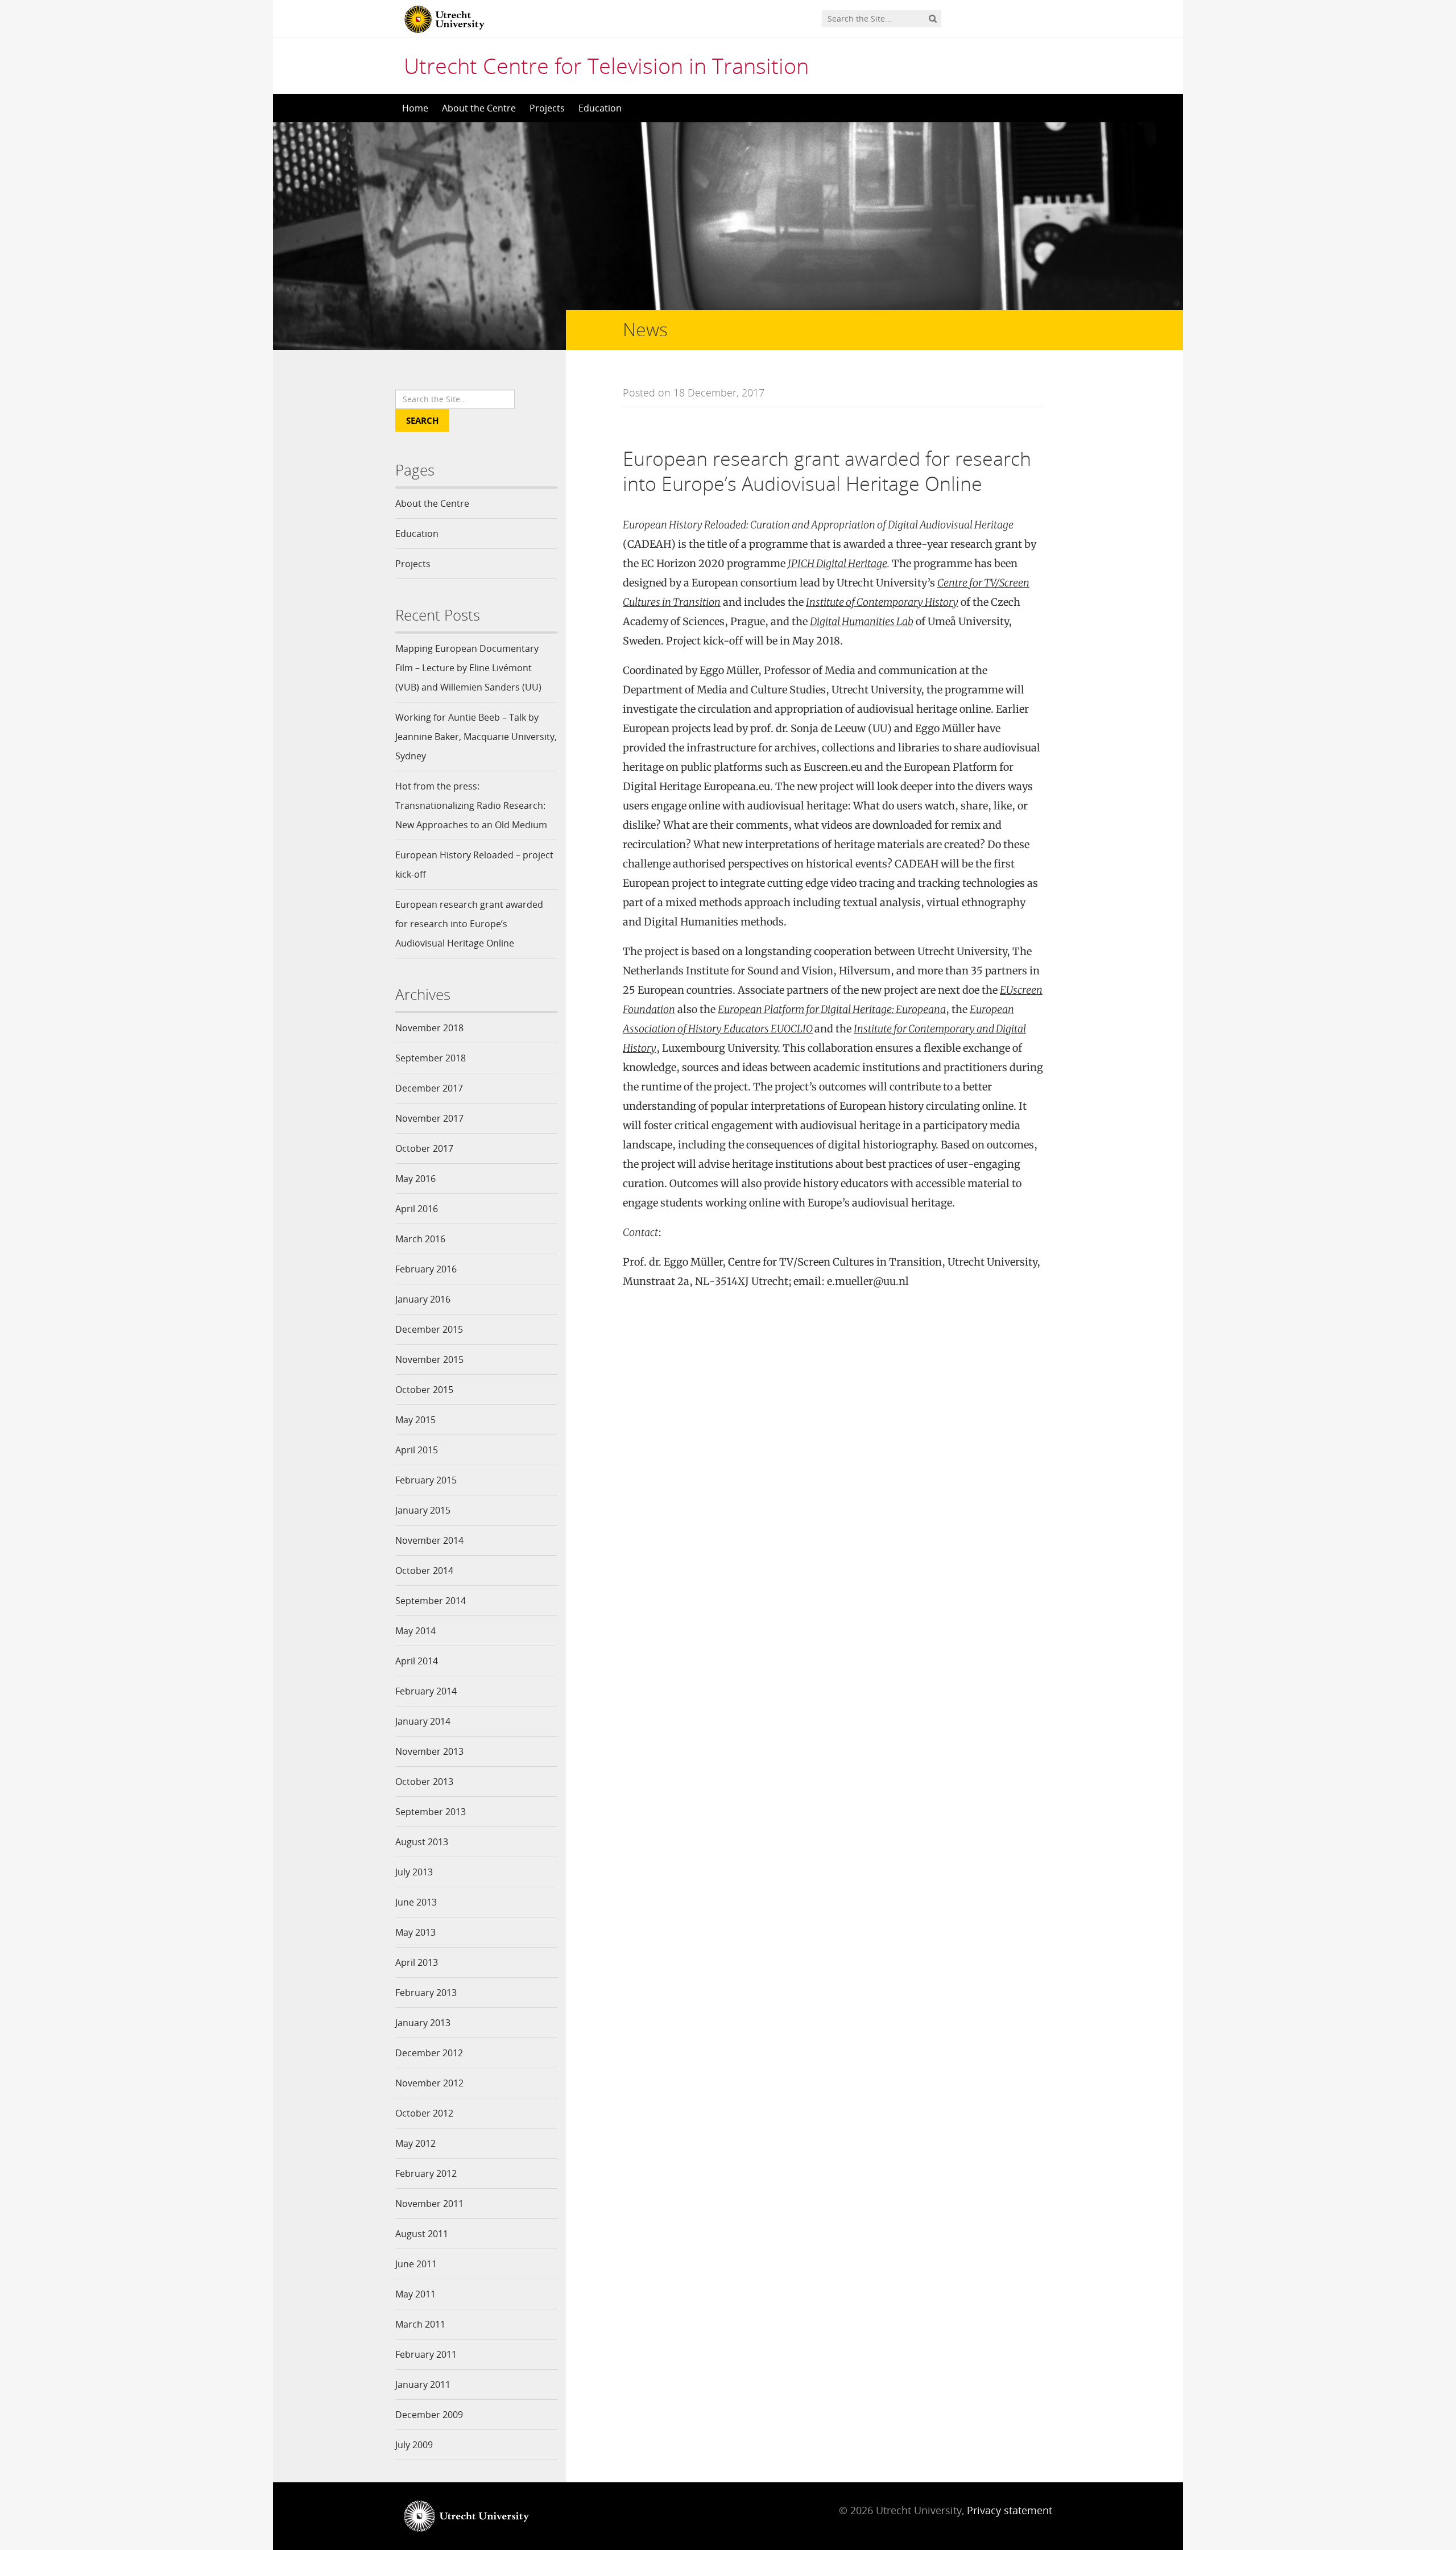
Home (415, 108)
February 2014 (426, 1691)
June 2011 (416, 2264)
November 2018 (429, 1028)
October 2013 (424, 1782)
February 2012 (426, 2173)
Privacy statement (1010, 2510)
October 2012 (424, 2113)
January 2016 (423, 1299)
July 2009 (414, 2445)
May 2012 (415, 2143)
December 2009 (429, 2415)
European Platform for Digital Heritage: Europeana (832, 1009)
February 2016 (426, 1269)
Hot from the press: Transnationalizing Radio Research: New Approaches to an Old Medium (471, 805)
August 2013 (422, 1842)
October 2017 (424, 1148)
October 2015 (424, 1390)
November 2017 (429, 1118)
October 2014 (424, 1570)
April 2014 (417, 1661)
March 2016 (420, 1239)
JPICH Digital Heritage (837, 563)
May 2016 (415, 1179)
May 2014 (415, 1631)
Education (600, 108)
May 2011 (415, 2294)
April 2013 (417, 1962)
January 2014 (423, 1721)
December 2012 (429, 2053)
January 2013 (423, 2023)
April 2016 (417, 1209)
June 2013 (416, 1902)
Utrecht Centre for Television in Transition (606, 65)
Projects (547, 108)
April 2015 (417, 1450)
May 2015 (415, 1420)
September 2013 (431, 1812)
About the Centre (479, 108)
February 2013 (426, 1993)
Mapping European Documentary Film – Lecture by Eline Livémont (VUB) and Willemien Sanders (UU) (468, 668)
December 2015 (429, 1329)
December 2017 (429, 1088)
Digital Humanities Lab (862, 621)
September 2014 (431, 1601)
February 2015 (426, 1480)
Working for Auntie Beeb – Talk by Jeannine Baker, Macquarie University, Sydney (476, 737)
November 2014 (429, 1540)
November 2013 (429, 1751)
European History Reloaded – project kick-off (474, 865)
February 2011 (426, 2354)
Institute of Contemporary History (882, 602)
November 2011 (429, 2204)
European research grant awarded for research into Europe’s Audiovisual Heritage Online (469, 924)
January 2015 (423, 1510)
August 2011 (422, 2234)
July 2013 (414, 1872)
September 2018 (431, 1058)
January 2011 (423, 2384)
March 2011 (420, 2324)
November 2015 (429, 1359)
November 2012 (429, 2083)
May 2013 (415, 1932)
